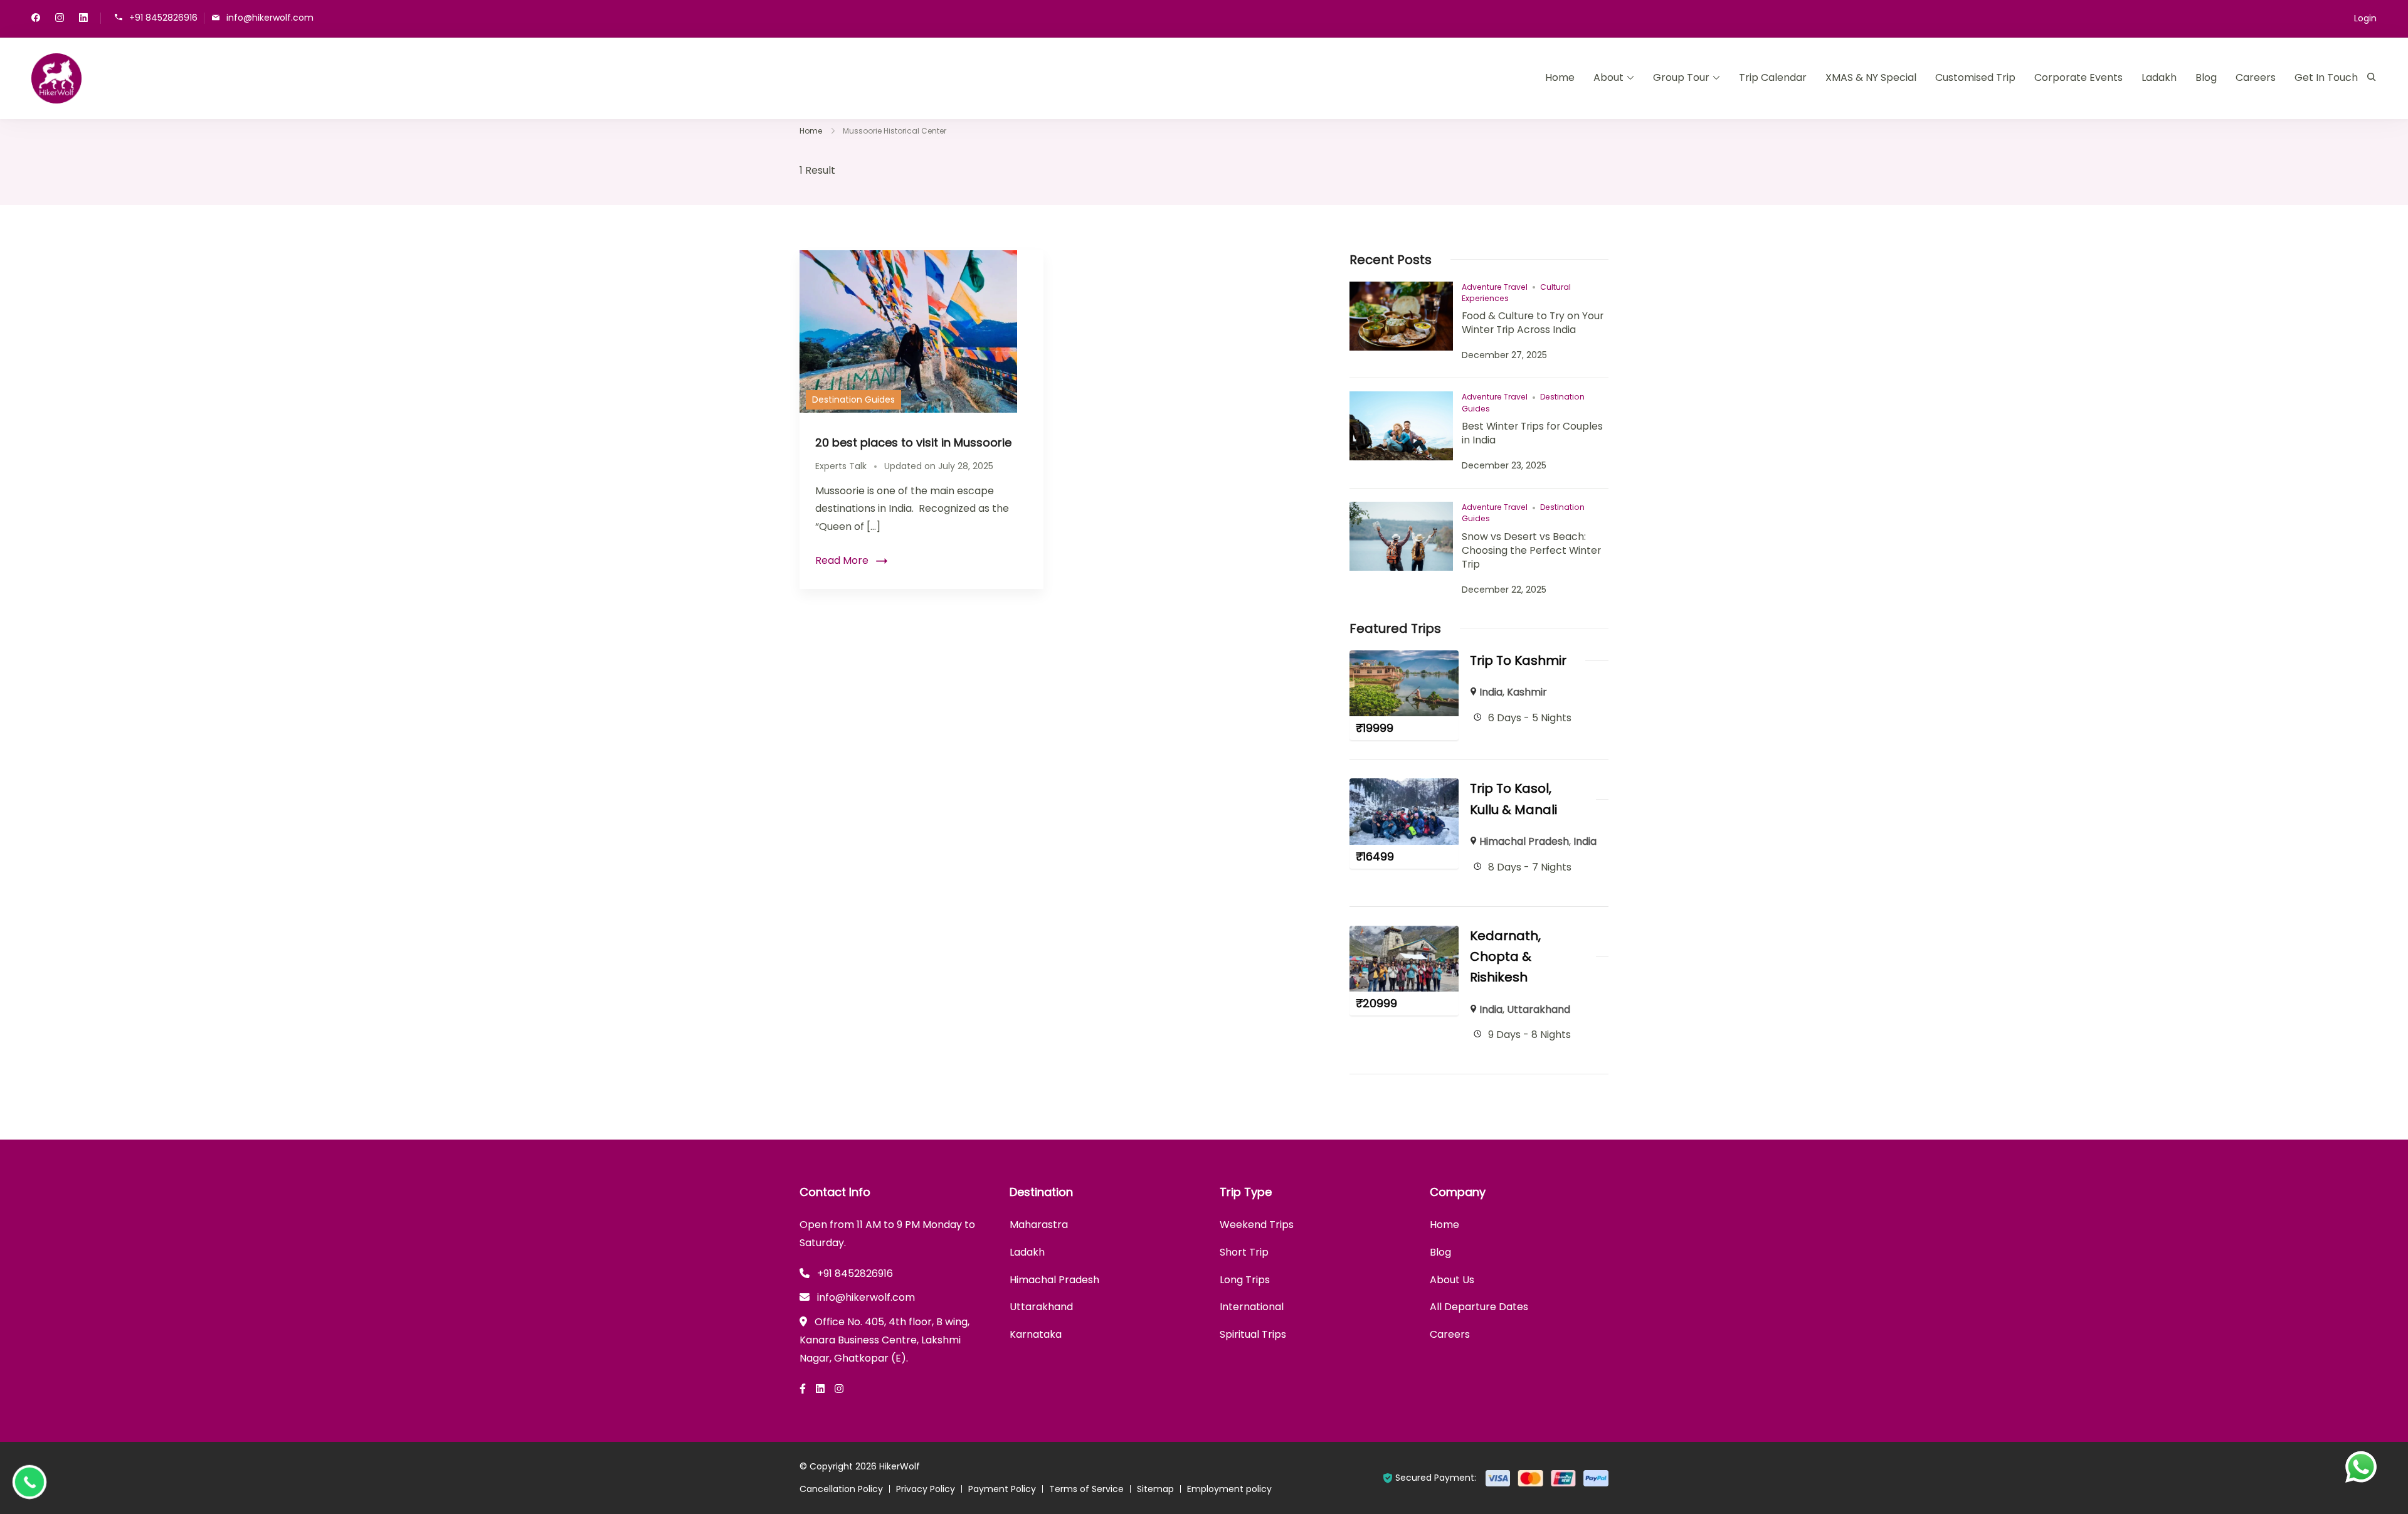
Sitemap (1155, 1489)
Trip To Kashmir (1518, 660)
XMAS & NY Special (1871, 77)
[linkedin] (83, 19)
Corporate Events (2078, 77)
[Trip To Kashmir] (1404, 659)
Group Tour (1681, 77)
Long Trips (1245, 1280)
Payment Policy (1002, 1489)
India (1491, 692)
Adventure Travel (1495, 287)
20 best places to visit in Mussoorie (913, 442)
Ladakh (2159, 77)
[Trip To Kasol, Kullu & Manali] (1404, 787)
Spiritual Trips (1253, 1334)
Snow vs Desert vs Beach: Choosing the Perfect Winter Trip (1531, 550)
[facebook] (36, 19)
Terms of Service (1086, 1489)
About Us (1452, 1280)
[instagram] (60, 19)
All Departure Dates (1479, 1307)
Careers (2256, 77)
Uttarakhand (1539, 1009)
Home (1560, 77)
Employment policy (1229, 1489)
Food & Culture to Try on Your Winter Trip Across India (1533, 323)
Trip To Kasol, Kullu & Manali (1513, 799)
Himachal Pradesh (1524, 841)
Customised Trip (1975, 77)
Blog (2206, 77)
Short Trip (1244, 1252)
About (1608, 77)
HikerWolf (900, 1466)
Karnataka (1036, 1334)
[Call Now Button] (29, 1482)
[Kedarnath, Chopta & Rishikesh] (1404, 934)
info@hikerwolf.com (270, 17)
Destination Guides (853, 400)
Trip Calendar (1773, 77)
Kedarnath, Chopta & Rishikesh (1505, 957)
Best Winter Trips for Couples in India (1532, 433)
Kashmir (1527, 692)
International (1252, 1307)
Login (2365, 18)
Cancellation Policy (841, 1489)
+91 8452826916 (163, 17)
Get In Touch (2326, 77)
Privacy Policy (926, 1489)
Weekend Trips (1257, 1225)
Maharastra (1039, 1225)
